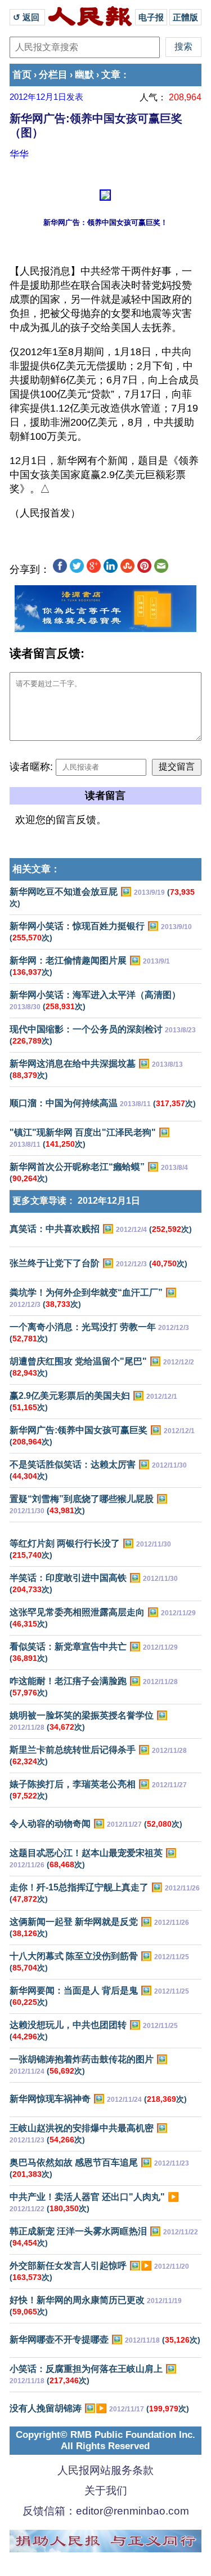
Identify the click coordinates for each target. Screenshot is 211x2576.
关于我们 (106, 2491)
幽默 (84, 75)
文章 (111, 75)
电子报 (151, 17)
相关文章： (36, 869)
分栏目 (53, 75)
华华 (19, 154)
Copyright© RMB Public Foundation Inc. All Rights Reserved (105, 2440)
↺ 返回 (27, 17)
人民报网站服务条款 (105, 2470)
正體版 (185, 17)
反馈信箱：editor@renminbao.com (106, 2511)
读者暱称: (31, 767)
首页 (22, 75)
